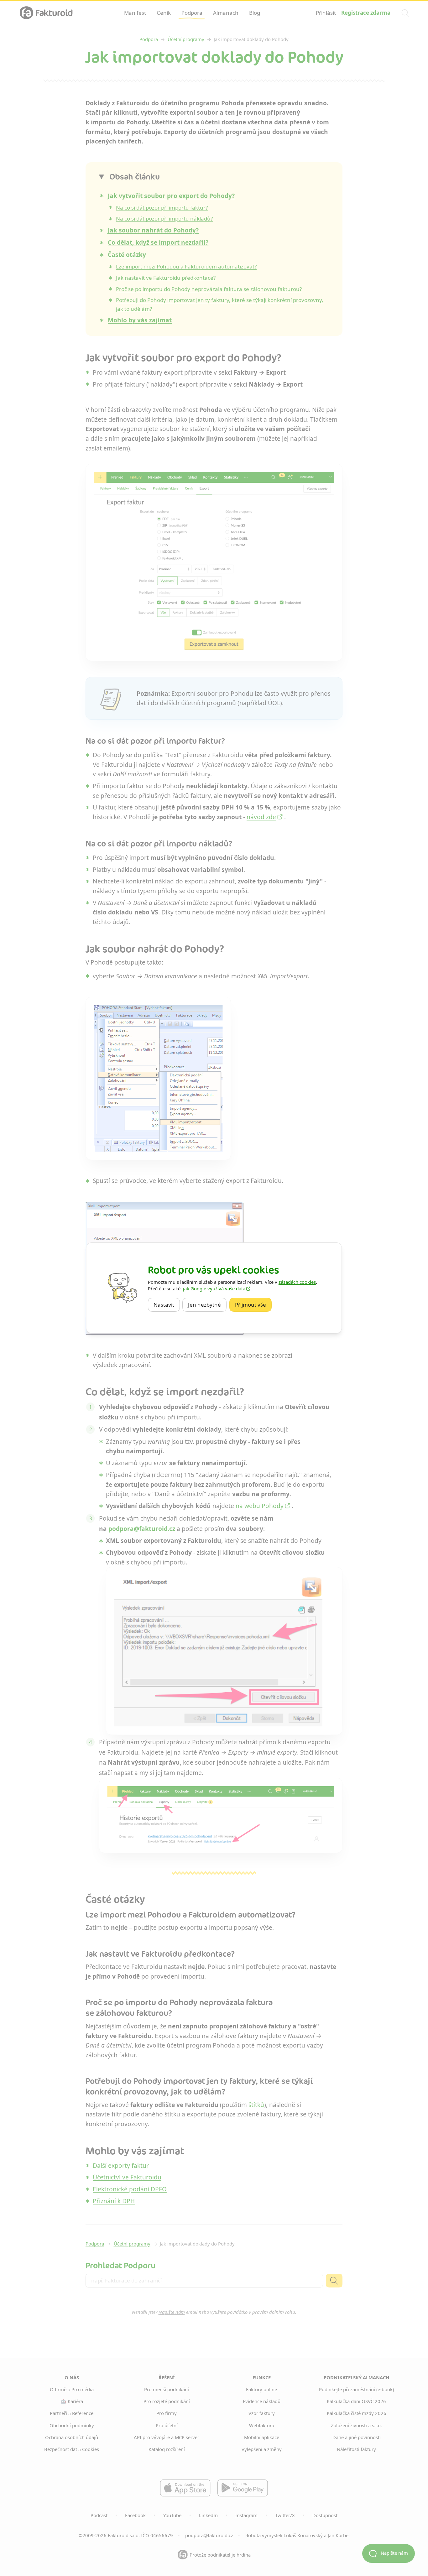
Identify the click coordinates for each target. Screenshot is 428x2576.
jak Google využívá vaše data (214, 1288)
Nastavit (167, 1305)
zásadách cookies (297, 1282)
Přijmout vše (253, 1305)
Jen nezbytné (207, 1305)
